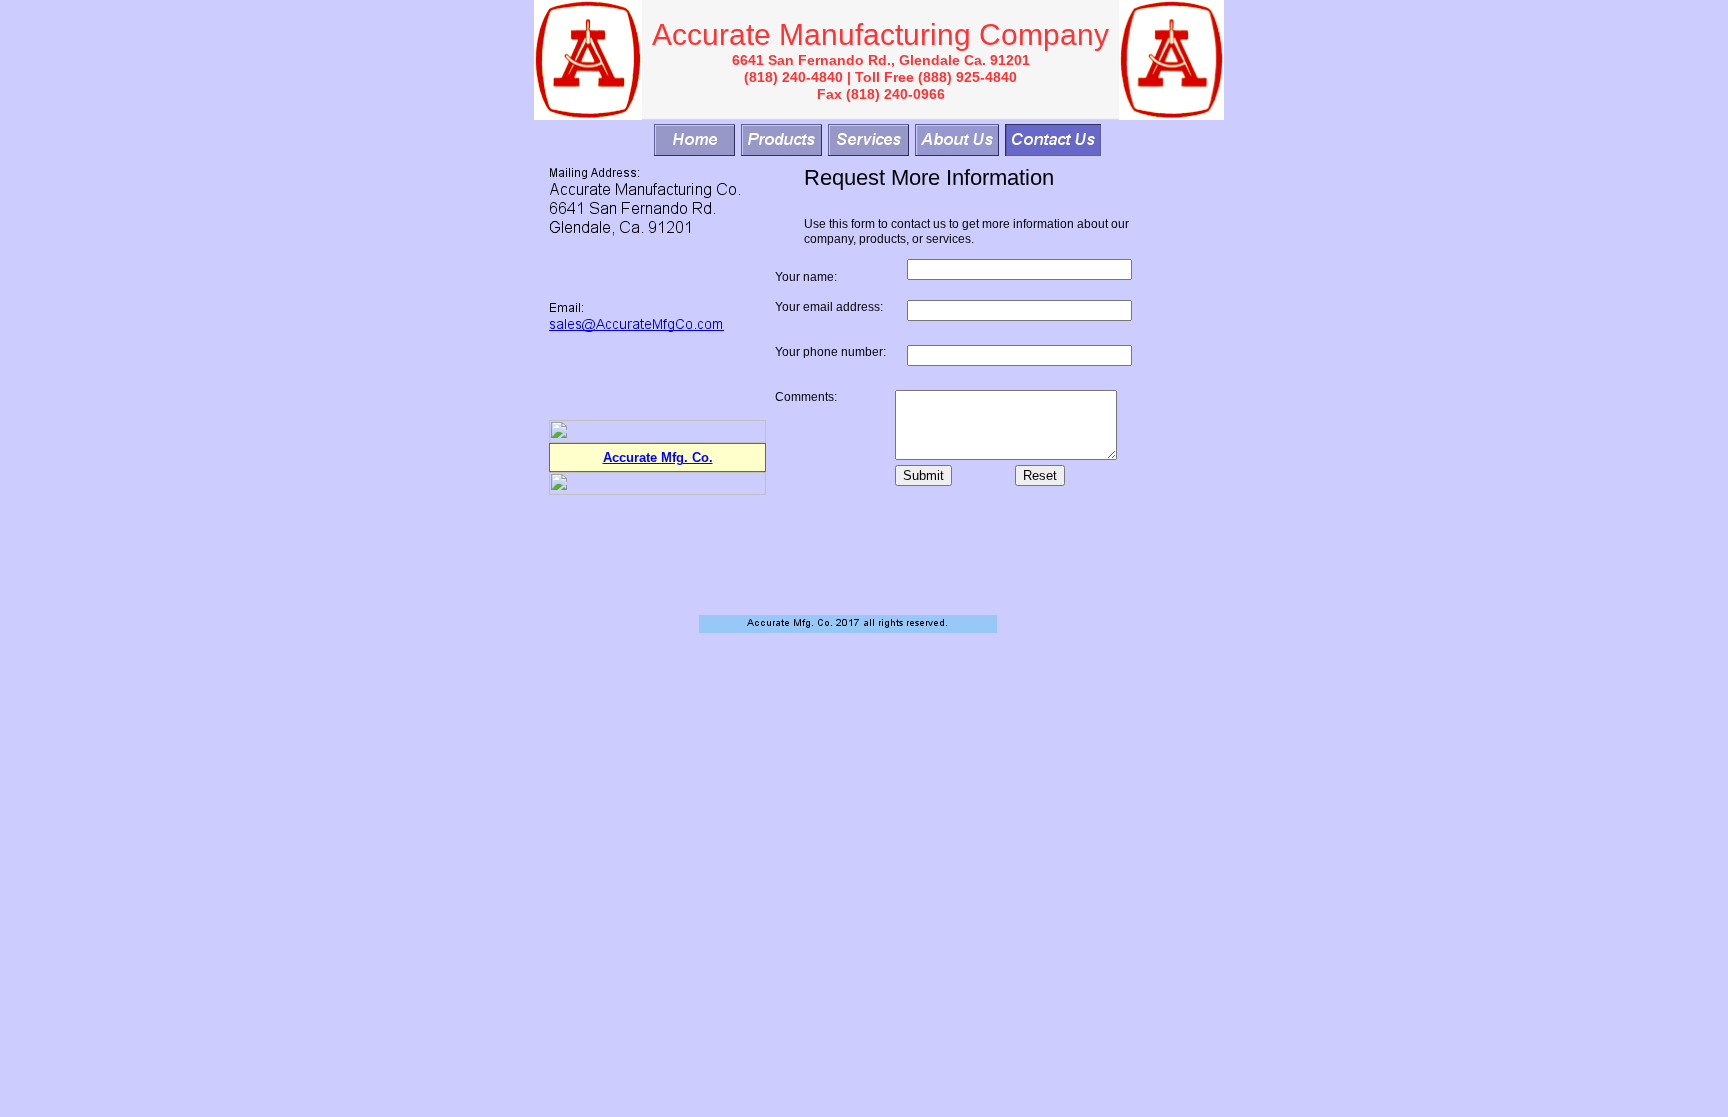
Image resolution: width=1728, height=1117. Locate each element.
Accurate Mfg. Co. (658, 457)
